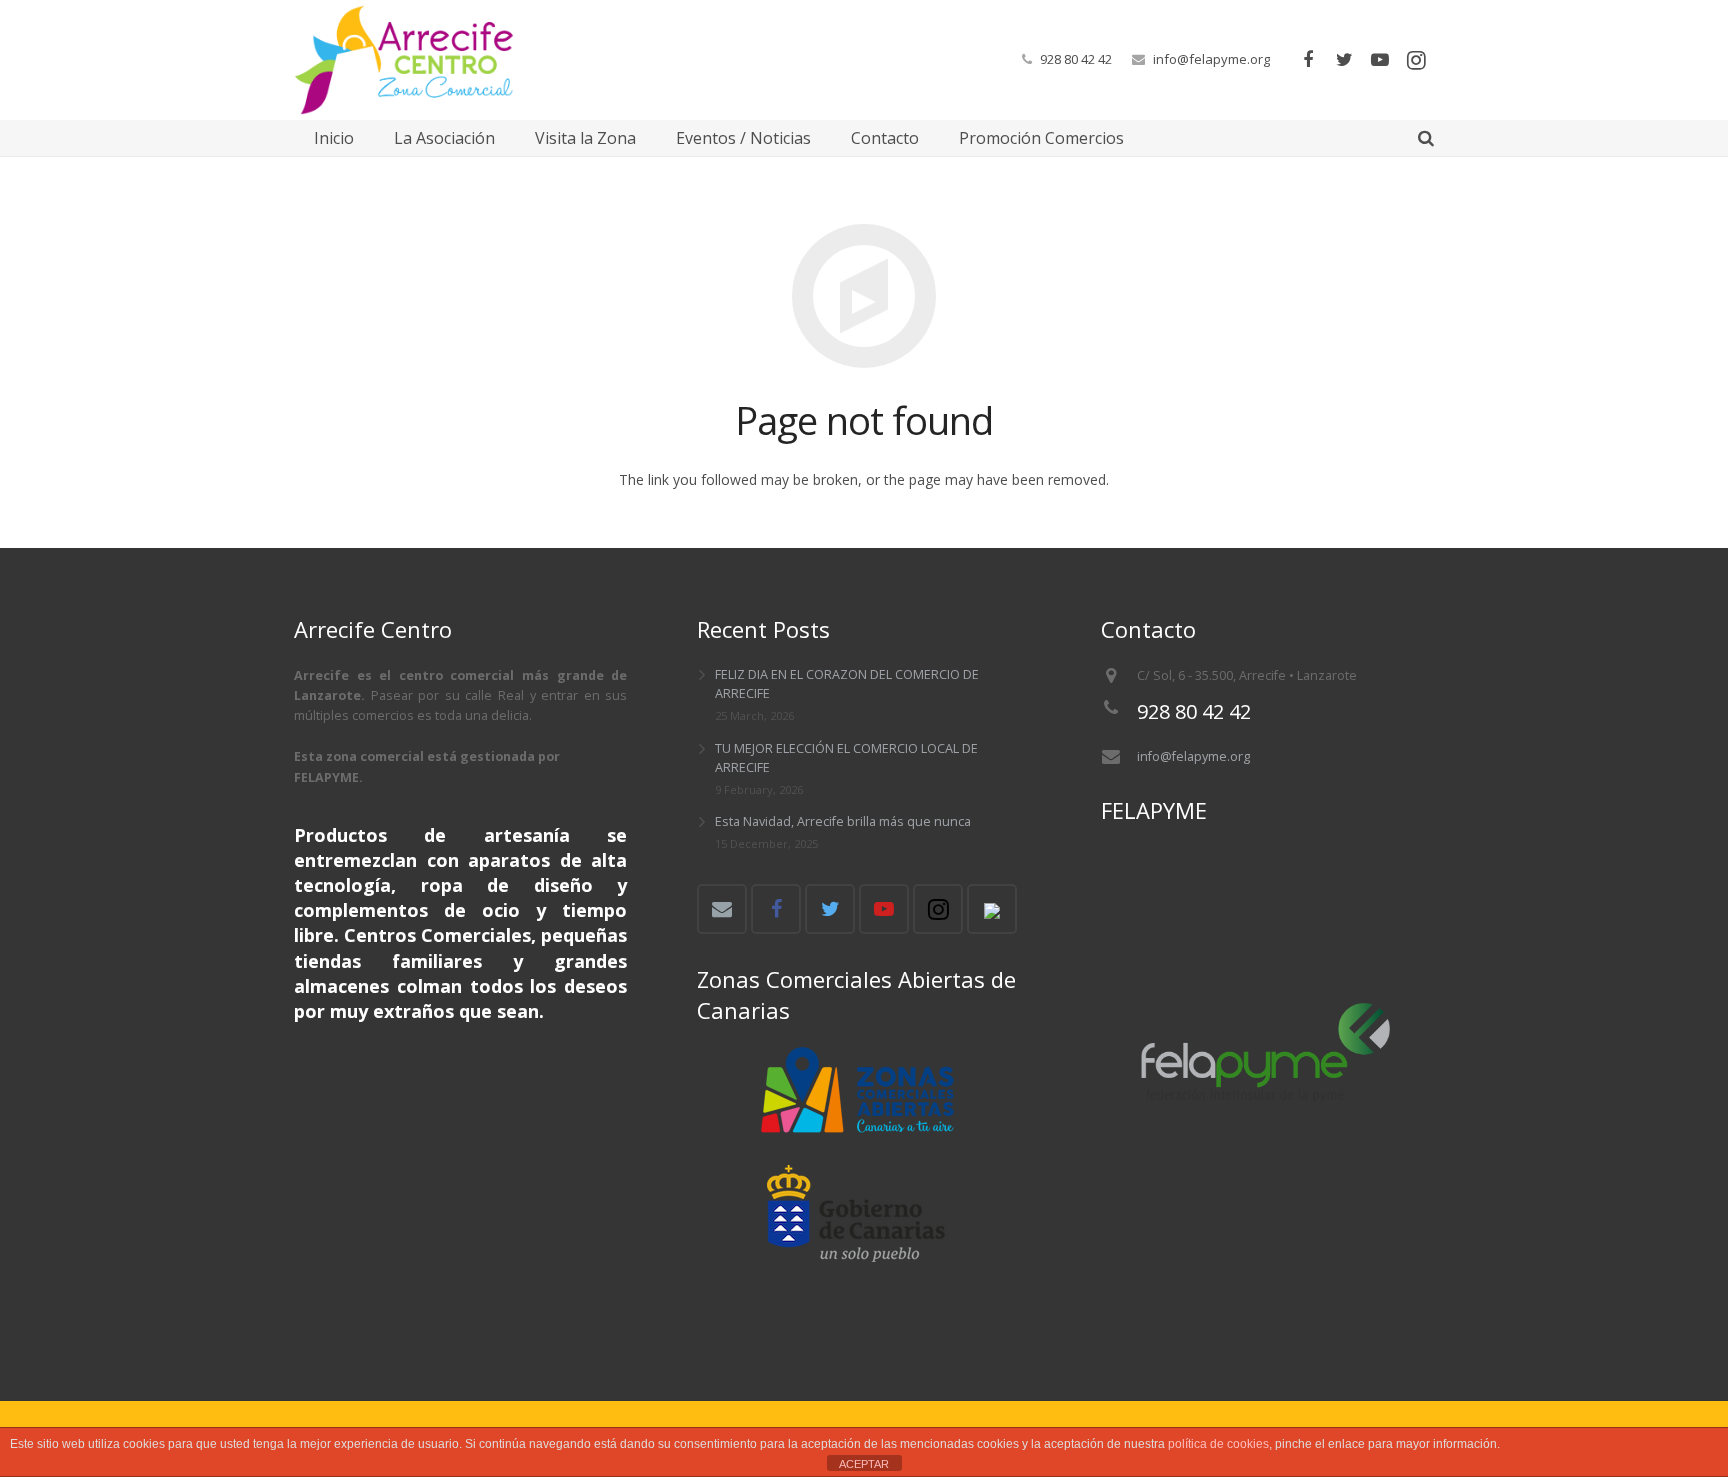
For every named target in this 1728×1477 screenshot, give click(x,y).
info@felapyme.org (1211, 59)
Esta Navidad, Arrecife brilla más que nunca (843, 821)
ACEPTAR (864, 1464)
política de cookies (1218, 1444)
